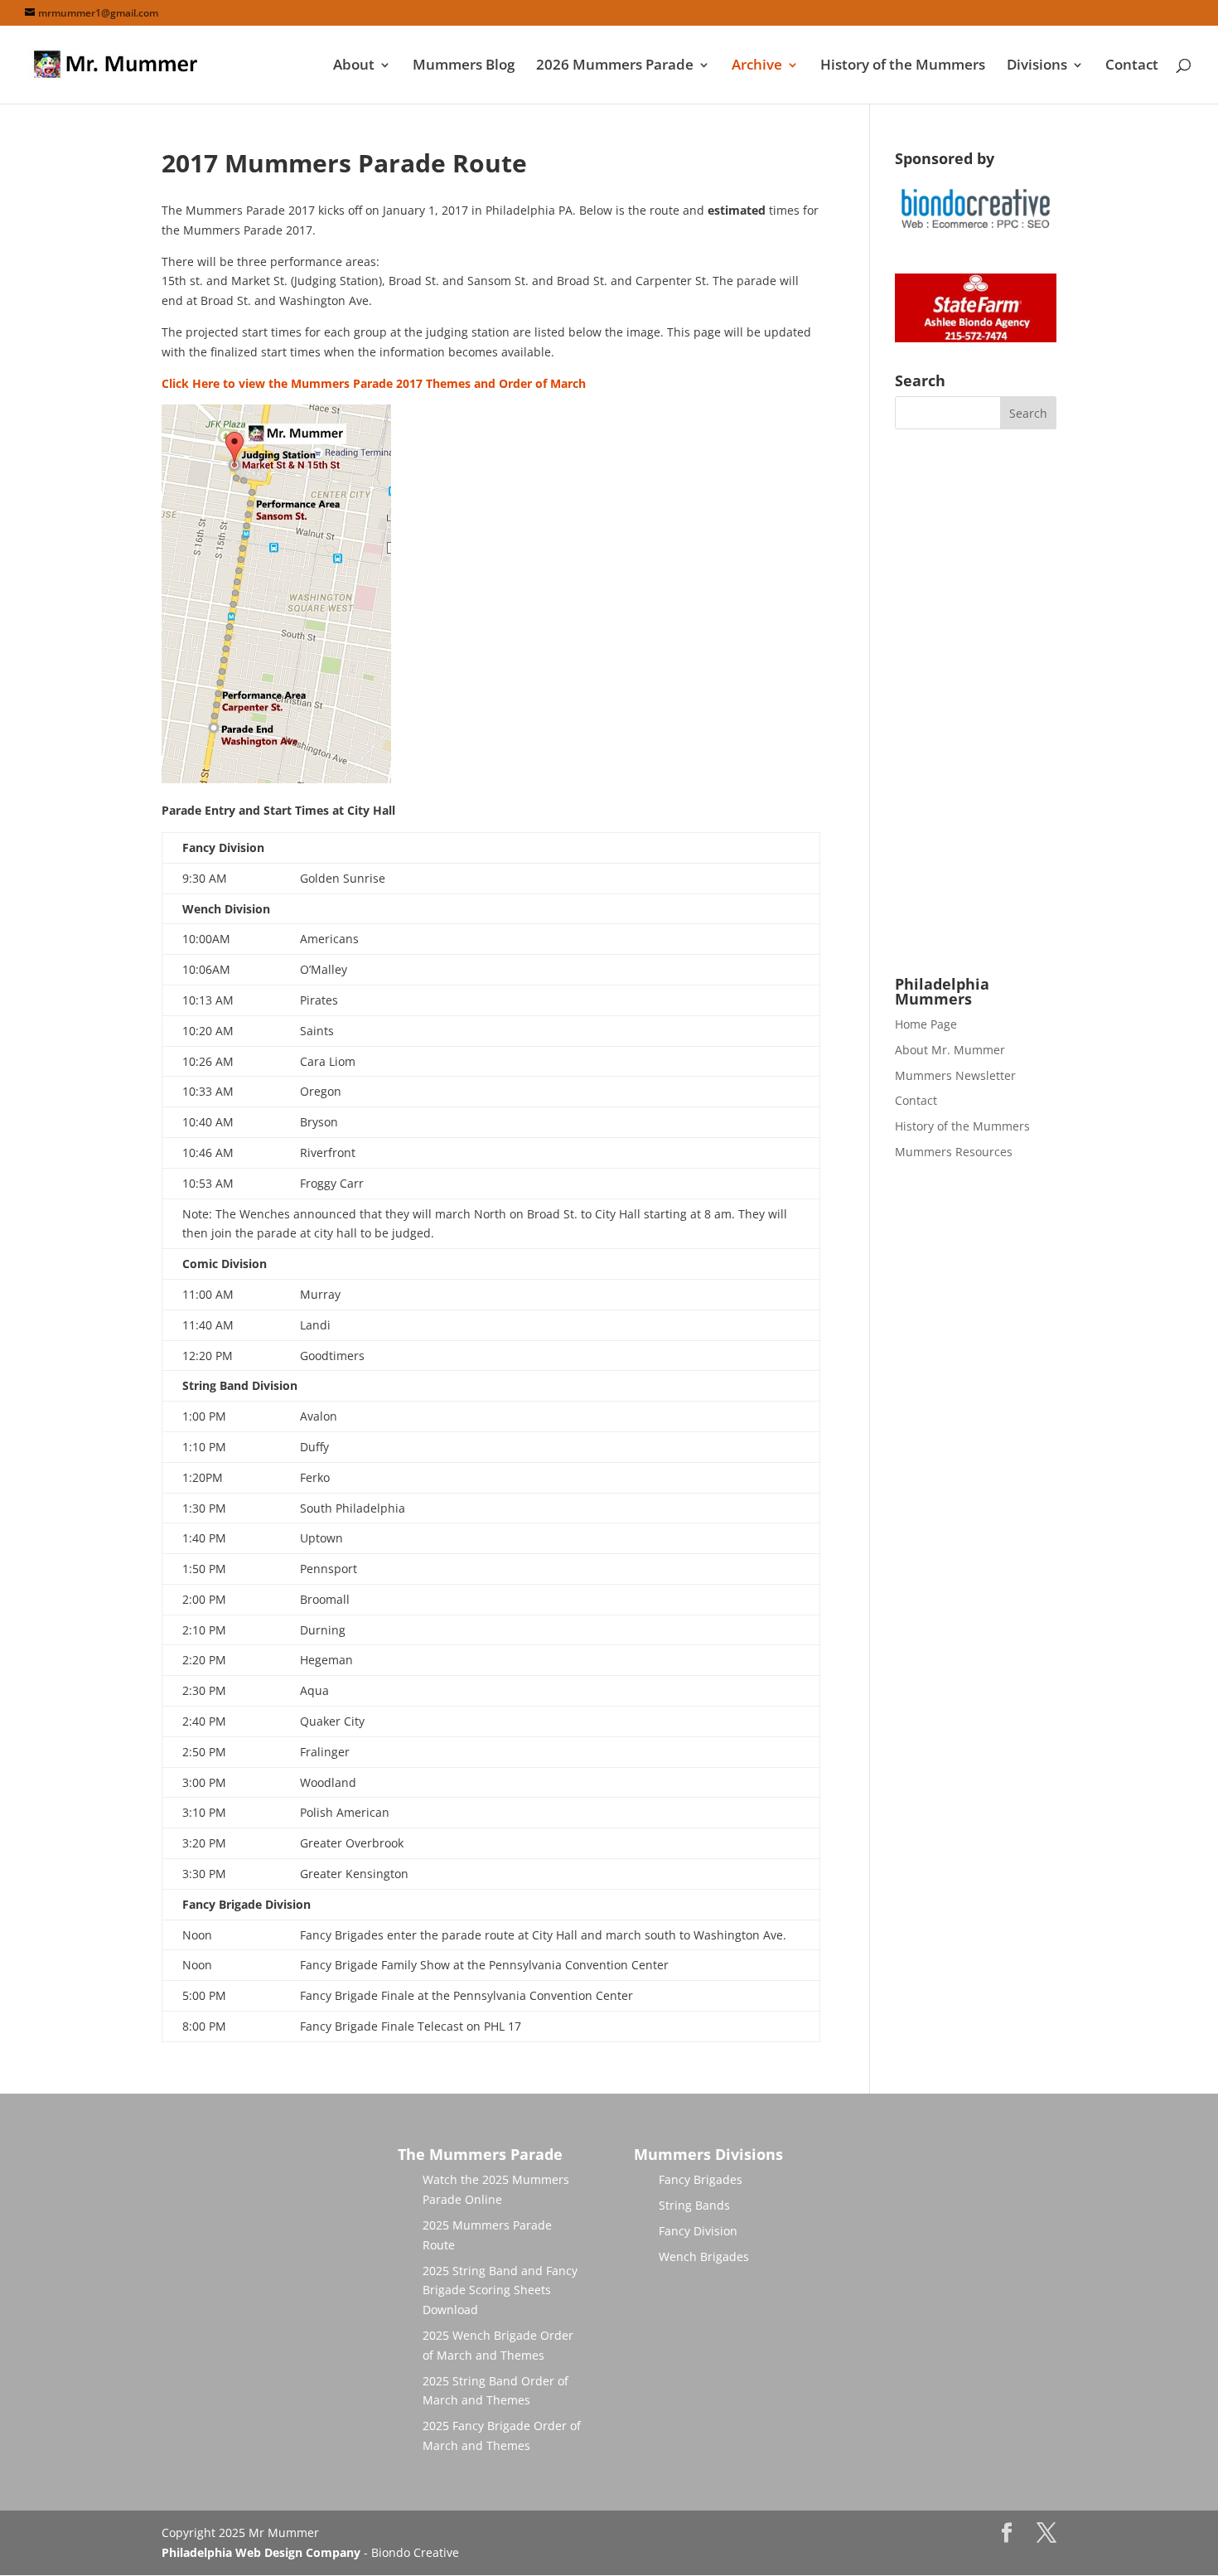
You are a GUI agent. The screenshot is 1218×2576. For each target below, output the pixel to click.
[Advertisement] (976, 703)
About (354, 66)
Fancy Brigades (701, 2179)
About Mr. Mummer (950, 1050)
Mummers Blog (464, 66)
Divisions (1037, 66)
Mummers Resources (954, 1152)
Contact (1132, 66)
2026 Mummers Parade (615, 66)
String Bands (694, 2205)
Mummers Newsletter (955, 1075)
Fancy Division (698, 2231)
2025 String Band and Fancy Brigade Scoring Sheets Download (500, 2290)
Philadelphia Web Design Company (261, 2552)
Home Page (926, 1024)
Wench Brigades (704, 2256)
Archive (757, 66)
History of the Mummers (903, 66)
